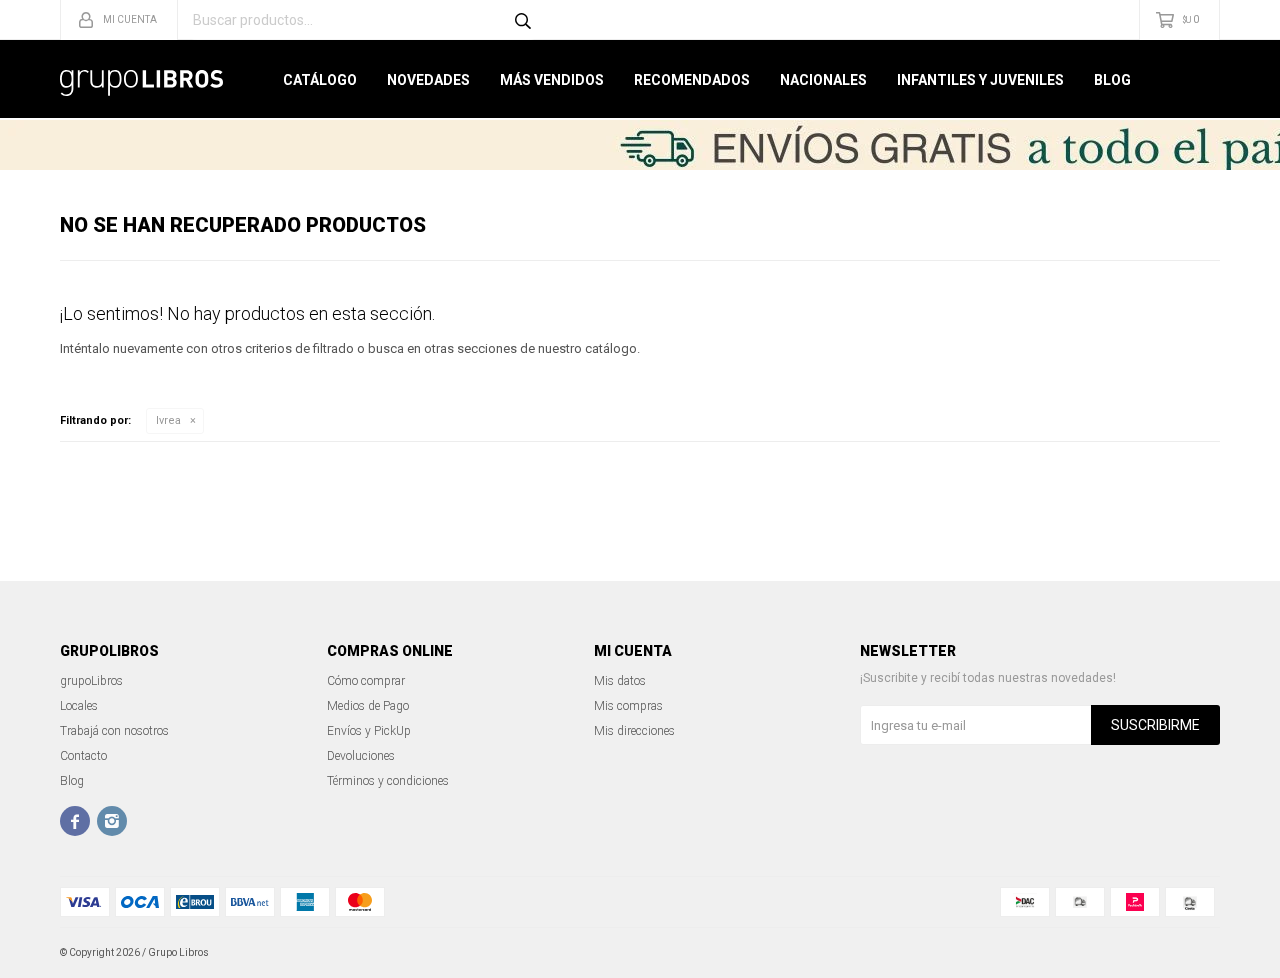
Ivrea (168, 420)
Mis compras (628, 706)
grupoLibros (91, 681)
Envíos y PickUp (369, 731)
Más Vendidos (552, 80)
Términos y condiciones (388, 781)
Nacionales (823, 80)
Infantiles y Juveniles (980, 80)
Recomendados (692, 80)
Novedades (428, 80)
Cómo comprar (366, 681)
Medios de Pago (368, 706)
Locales (79, 706)
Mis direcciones (634, 731)
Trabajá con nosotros (114, 731)
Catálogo (320, 80)
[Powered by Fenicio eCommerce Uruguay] (1190, 953)
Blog (1112, 80)
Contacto (83, 756)
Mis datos (620, 681)
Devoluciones (361, 756)
